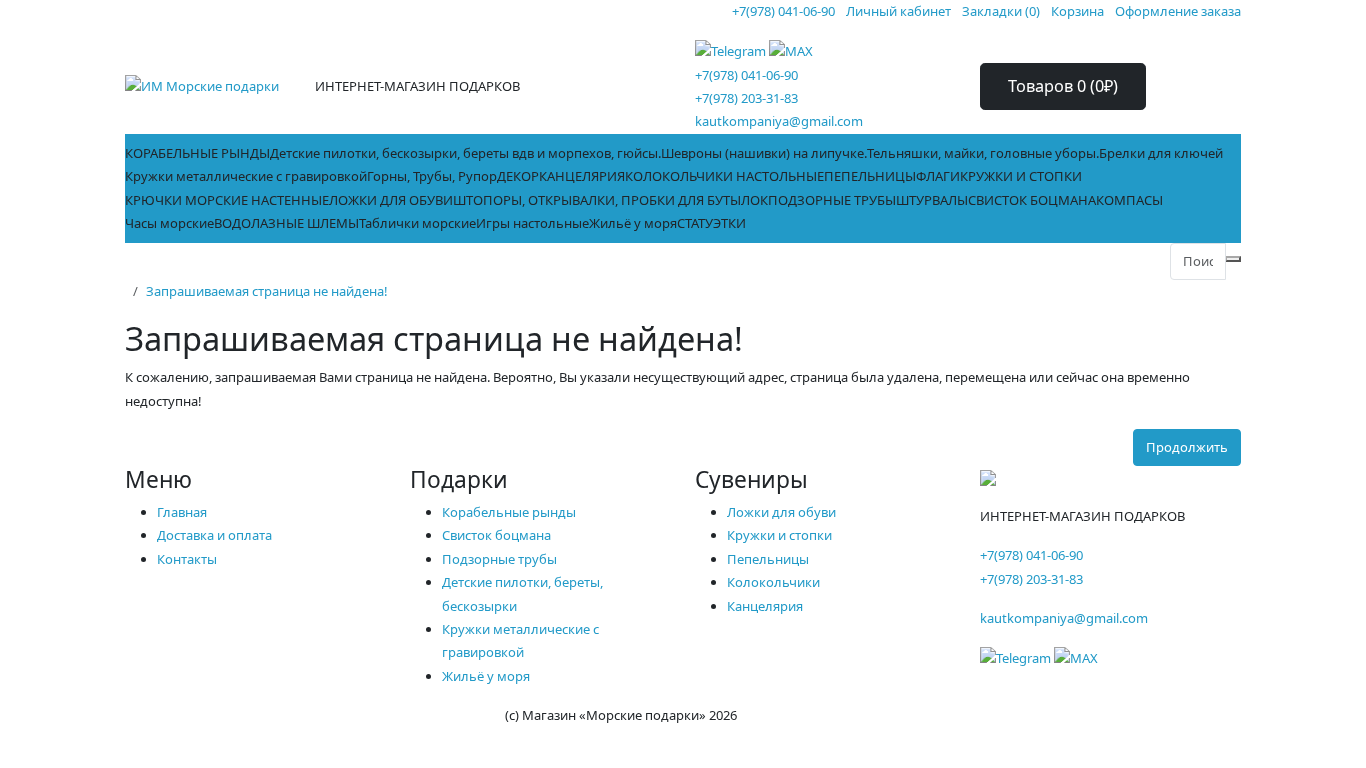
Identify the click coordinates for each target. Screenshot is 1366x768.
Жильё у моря (633, 223)
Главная (182, 512)
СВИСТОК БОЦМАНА (1032, 200)
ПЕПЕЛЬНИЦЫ (870, 176)
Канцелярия (765, 606)
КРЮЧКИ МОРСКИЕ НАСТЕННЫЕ (227, 200)
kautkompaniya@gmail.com (779, 121)
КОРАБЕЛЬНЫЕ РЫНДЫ (197, 153)
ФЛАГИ (938, 176)
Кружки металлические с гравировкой (246, 176)
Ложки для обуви (781, 512)
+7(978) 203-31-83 (746, 98)
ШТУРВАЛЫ (932, 200)
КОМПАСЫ (1129, 200)
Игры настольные (532, 223)
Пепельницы (768, 559)
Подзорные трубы (499, 559)
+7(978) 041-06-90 (746, 75)
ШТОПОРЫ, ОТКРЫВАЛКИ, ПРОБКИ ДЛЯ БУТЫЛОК (610, 200)
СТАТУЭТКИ (711, 223)
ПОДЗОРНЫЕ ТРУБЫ (832, 200)
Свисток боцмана (496, 535)
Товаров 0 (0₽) (1063, 86)
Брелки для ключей (1161, 153)
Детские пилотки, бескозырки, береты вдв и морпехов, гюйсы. (465, 153)
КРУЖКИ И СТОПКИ (1021, 176)
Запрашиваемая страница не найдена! (267, 291)
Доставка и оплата (214, 535)
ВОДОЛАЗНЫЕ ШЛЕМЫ (286, 223)
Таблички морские (417, 223)
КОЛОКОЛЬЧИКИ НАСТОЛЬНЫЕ (724, 176)
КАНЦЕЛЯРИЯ (582, 176)
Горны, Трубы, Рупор (432, 176)
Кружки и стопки (779, 535)
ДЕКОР (518, 176)
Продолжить (1187, 447)
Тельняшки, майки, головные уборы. (983, 153)
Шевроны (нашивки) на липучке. (764, 153)
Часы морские (169, 223)
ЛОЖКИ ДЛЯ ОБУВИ (391, 200)
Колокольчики (773, 582)
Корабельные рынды (509, 512)
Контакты (187, 559)
